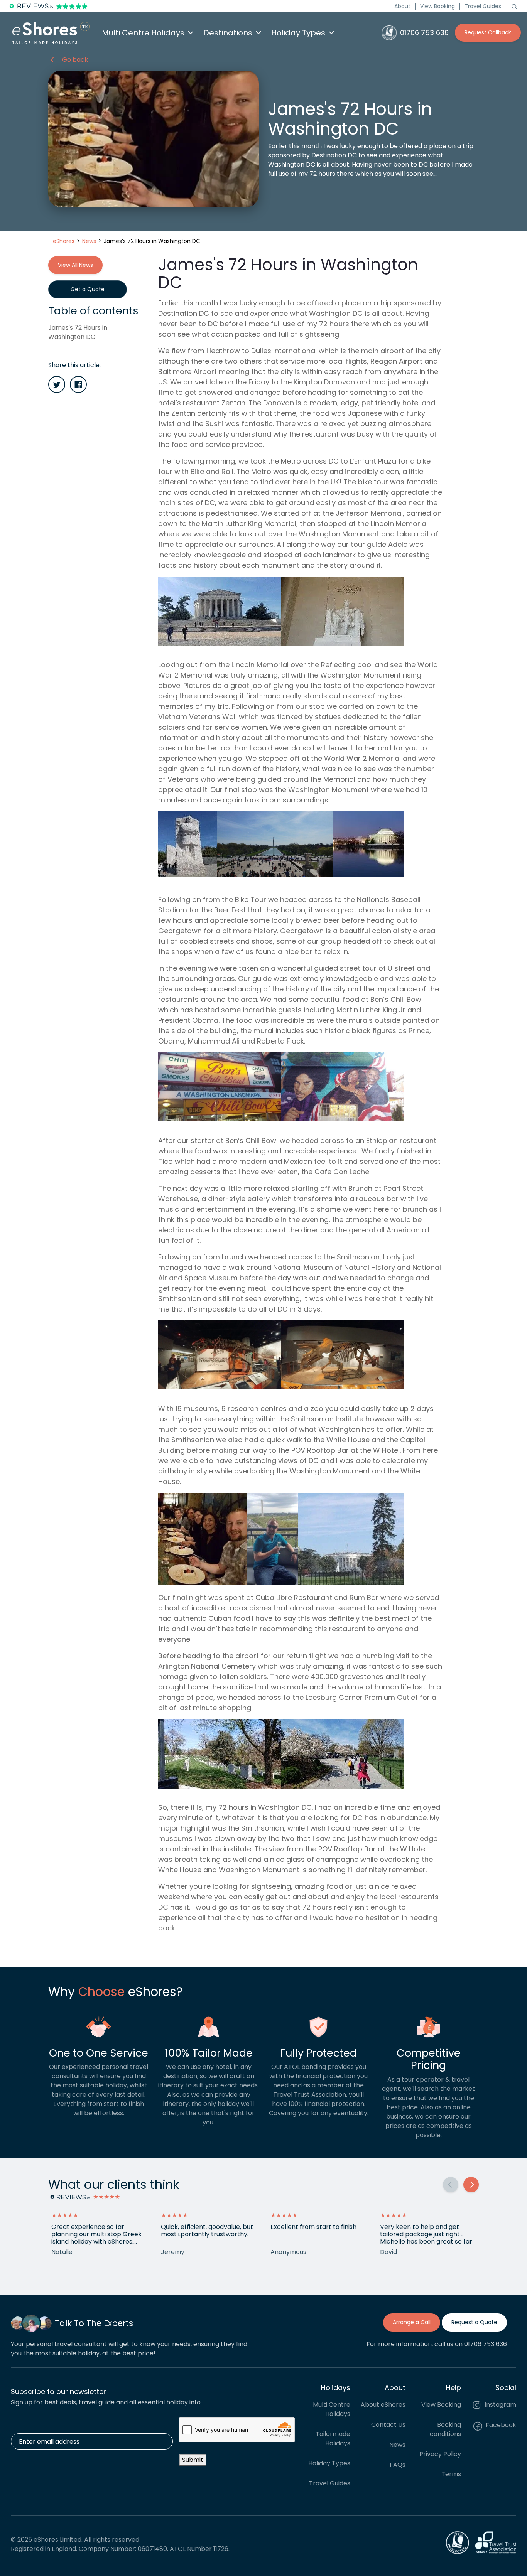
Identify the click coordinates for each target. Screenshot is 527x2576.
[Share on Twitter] (57, 384)
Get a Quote (88, 289)
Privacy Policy (440, 2454)
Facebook (500, 2425)
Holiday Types (329, 2463)
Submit (193, 2460)
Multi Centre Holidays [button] (143, 33)
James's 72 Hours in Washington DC (78, 332)
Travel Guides (483, 6)
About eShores (383, 2405)
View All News (75, 265)
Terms (451, 2474)
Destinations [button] (228, 33)
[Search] (514, 6)
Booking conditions (445, 2429)
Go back (75, 60)
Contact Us (388, 2425)
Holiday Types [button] (298, 33)
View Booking (437, 6)
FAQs (398, 2465)
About (402, 6)
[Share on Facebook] (78, 384)
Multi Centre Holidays (332, 2409)
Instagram (500, 2405)
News (397, 2445)
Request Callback (488, 32)
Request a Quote (474, 2322)
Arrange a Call (412, 2322)
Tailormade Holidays (333, 2439)
